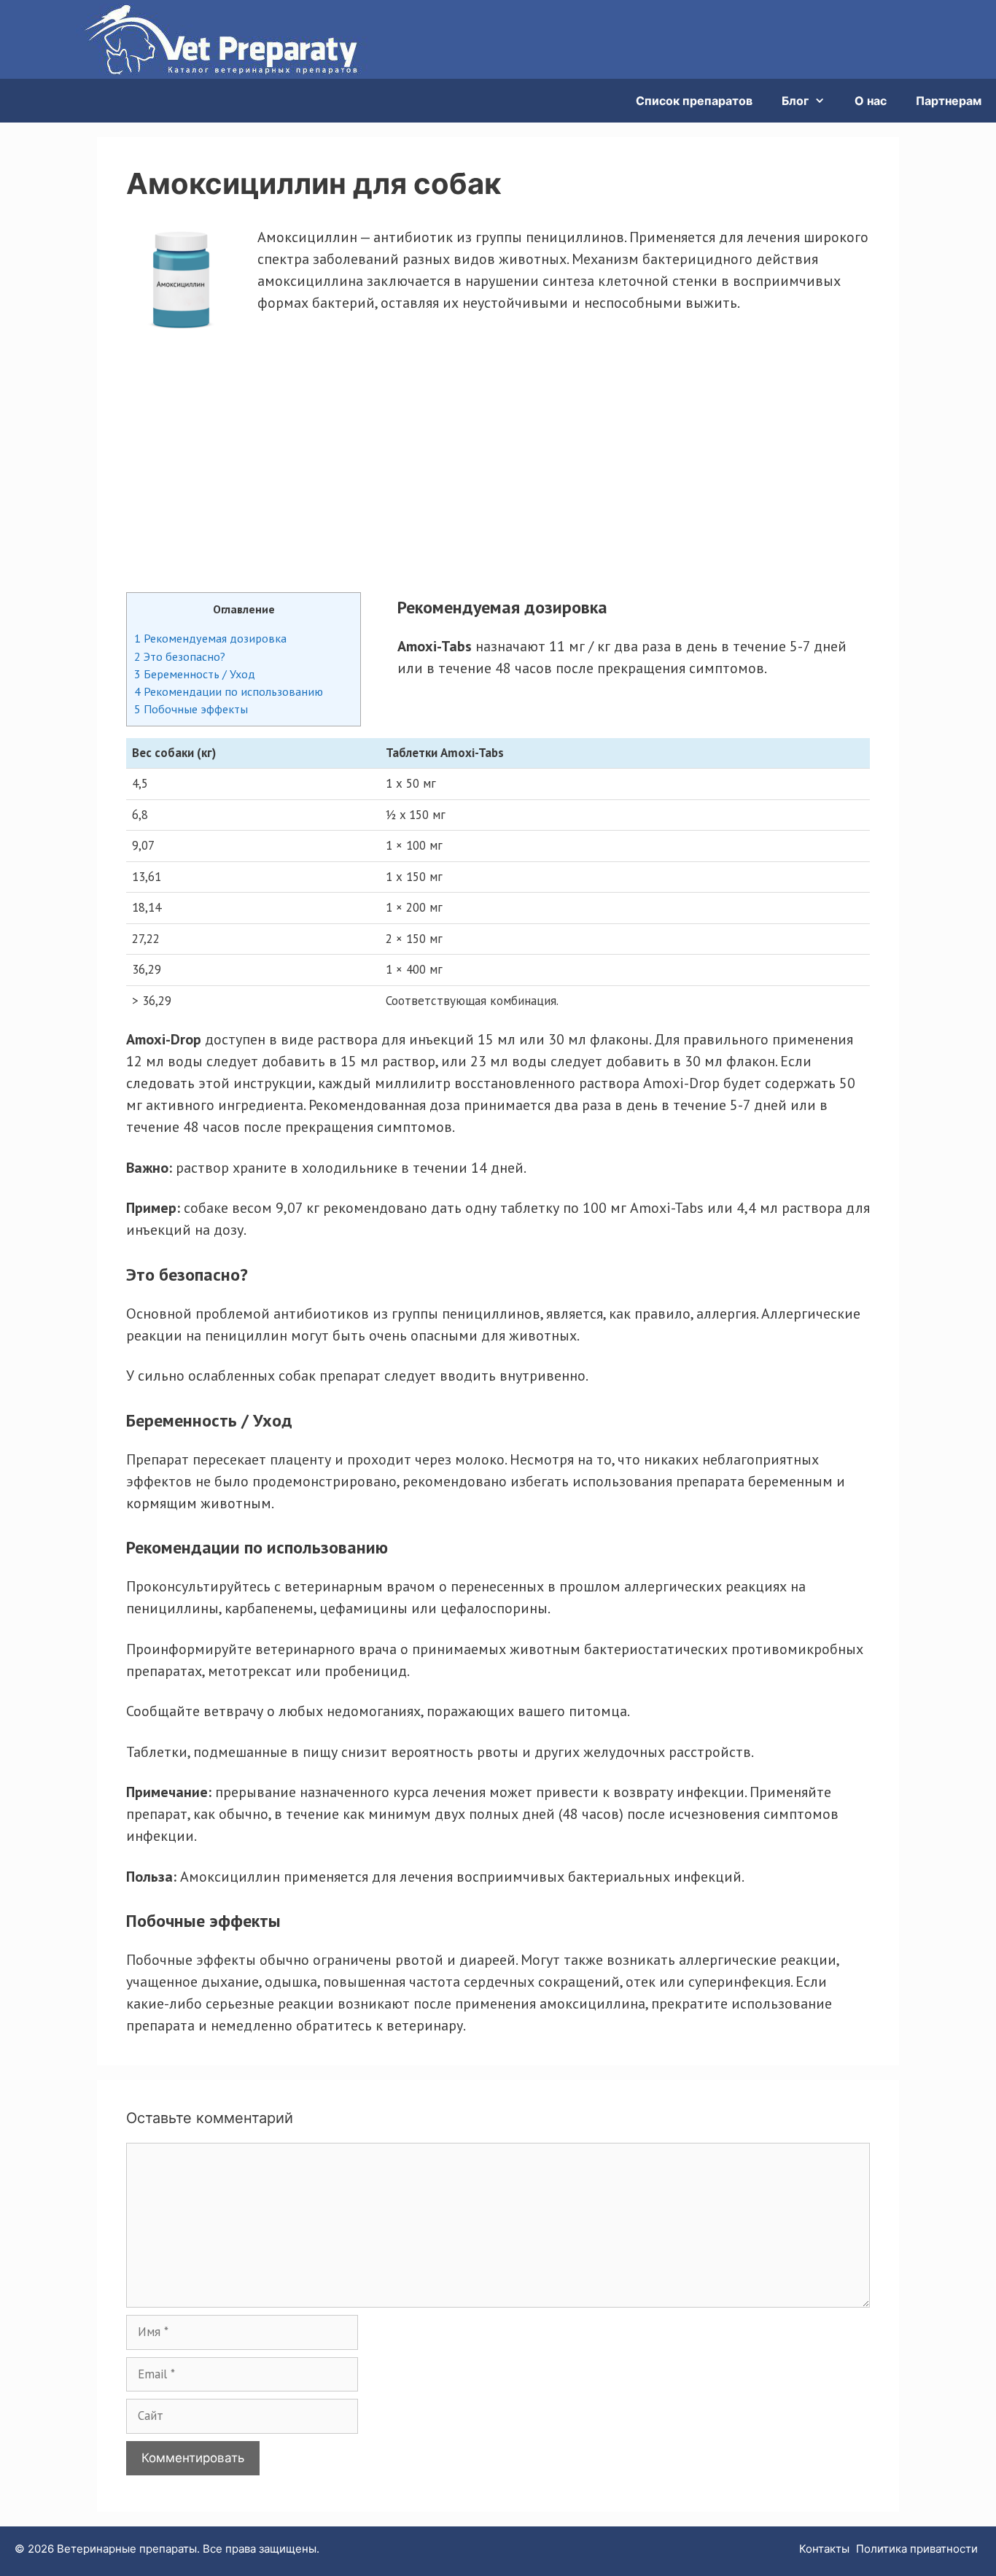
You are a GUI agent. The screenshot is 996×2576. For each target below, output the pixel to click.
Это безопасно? (180, 656)
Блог (795, 101)
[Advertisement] (498, 453)
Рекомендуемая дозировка (210, 638)
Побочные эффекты (191, 709)
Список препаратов (694, 101)
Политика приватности (917, 2549)
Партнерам (949, 101)
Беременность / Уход (195, 674)
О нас (871, 101)
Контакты (824, 2549)
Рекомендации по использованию (229, 691)
